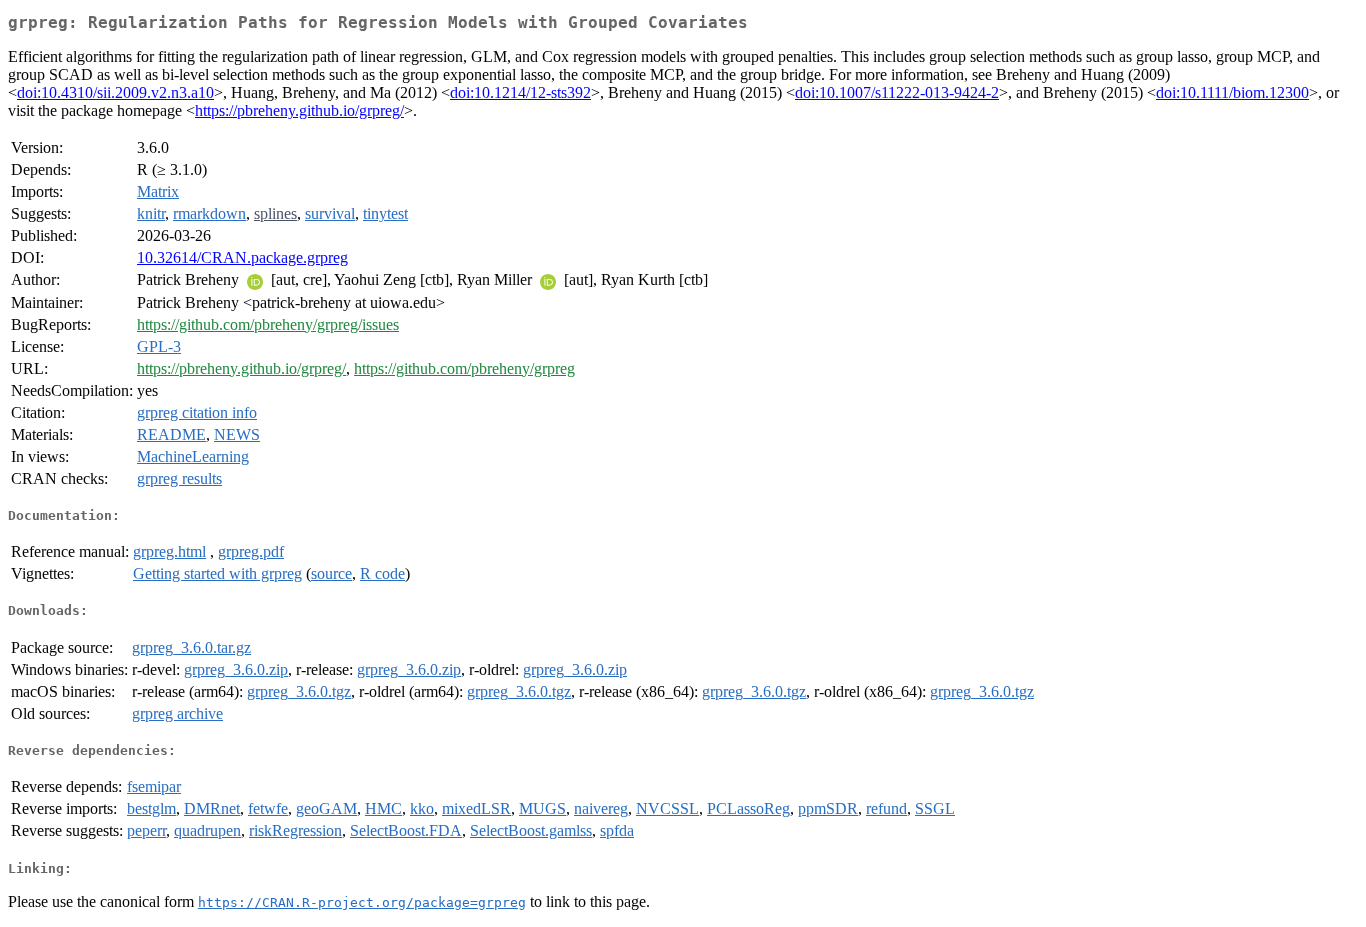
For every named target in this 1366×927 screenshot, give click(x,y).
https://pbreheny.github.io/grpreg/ (299, 110)
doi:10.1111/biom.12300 (1232, 92)
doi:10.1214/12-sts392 (520, 92)
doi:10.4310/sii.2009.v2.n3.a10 (115, 92)
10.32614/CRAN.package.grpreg (242, 257)
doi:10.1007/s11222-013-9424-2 (897, 92)
